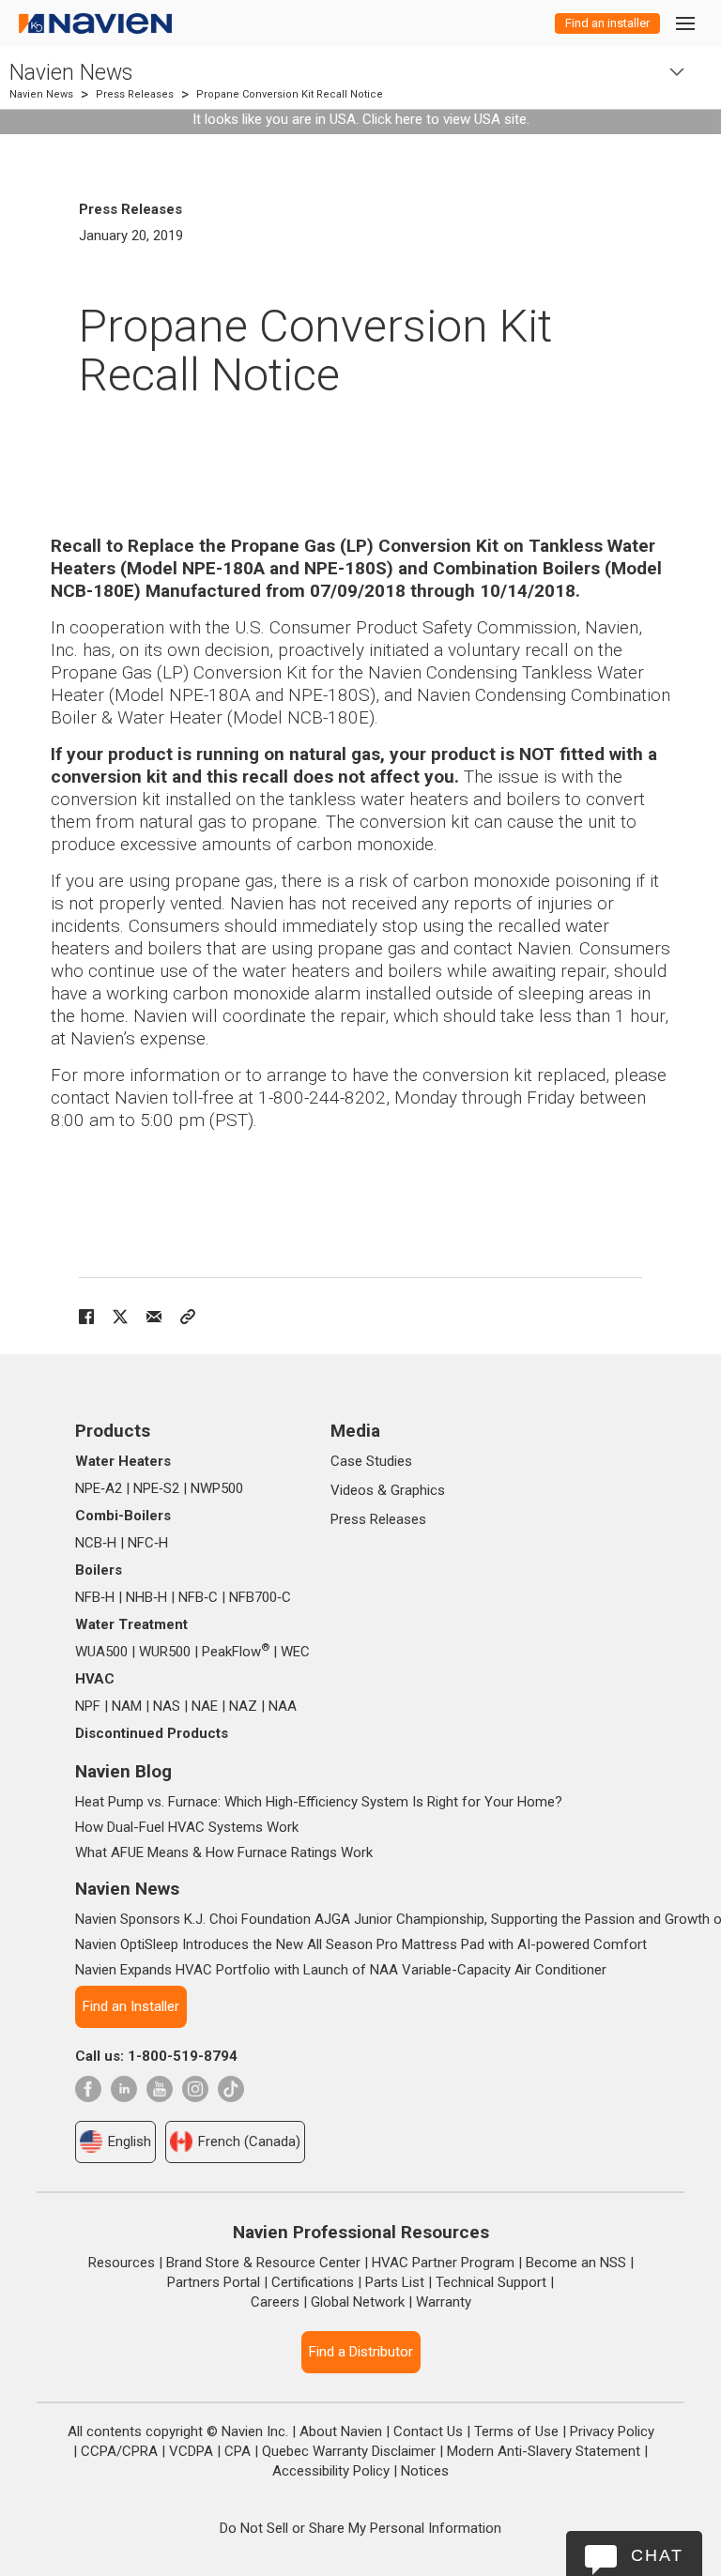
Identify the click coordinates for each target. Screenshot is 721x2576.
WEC (295, 1652)
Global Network (358, 2302)
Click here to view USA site (445, 119)
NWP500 (217, 1488)
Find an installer (607, 23)
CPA (238, 2451)
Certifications (313, 2282)
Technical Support (491, 2282)
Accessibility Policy (331, 2471)
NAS (167, 1706)
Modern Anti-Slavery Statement (544, 2451)
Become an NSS (576, 2263)
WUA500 (101, 1652)
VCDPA (191, 2451)
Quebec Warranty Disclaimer (349, 2451)
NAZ (243, 1706)
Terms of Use (516, 2431)
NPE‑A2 (99, 1488)
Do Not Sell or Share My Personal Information (360, 2528)
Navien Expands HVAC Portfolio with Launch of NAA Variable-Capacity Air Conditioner (341, 1970)
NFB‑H (95, 1597)
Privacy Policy (612, 2431)
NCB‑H (96, 1543)
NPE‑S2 (156, 1488)
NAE (205, 1706)
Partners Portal (214, 2282)
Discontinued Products (152, 1733)
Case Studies (371, 1461)
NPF (88, 1706)
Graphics (418, 1490)
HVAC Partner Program (443, 2263)
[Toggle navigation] (684, 23)
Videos (352, 1490)
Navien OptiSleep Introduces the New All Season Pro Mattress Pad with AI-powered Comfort (361, 1944)
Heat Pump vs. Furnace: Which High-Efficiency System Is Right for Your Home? (319, 1802)
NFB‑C (198, 1597)
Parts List (395, 2282)
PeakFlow (236, 1652)
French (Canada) (249, 2142)
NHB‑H (146, 1597)
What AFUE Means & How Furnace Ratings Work (224, 1852)
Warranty (444, 2302)
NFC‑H (148, 1543)
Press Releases (135, 94)
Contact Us (428, 2431)
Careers (275, 2302)
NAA (283, 1706)
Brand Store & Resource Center (263, 2263)
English (130, 2142)
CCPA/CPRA (119, 2451)
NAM (127, 1706)
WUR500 (165, 1652)
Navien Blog (123, 1771)
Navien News (71, 73)
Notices (425, 2471)
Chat (657, 2555)
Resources (122, 2263)
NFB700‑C (260, 1597)
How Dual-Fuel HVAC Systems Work (187, 1827)
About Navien (341, 2431)
